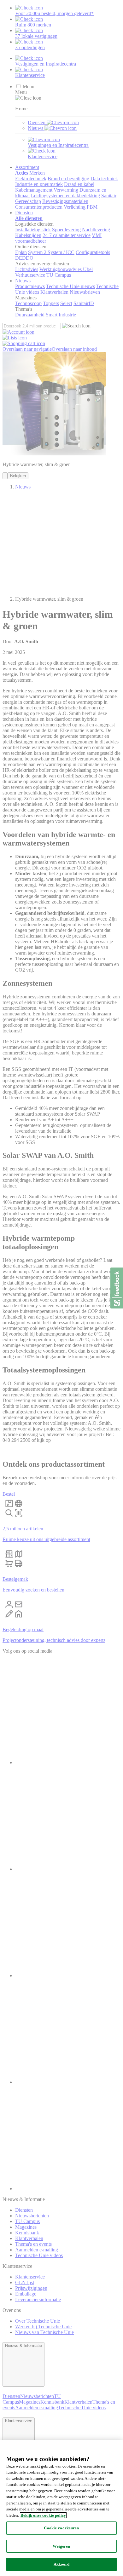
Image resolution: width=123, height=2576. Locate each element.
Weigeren (61, 2546)
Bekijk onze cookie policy (43, 2515)
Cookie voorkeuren (61, 2528)
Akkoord (62, 2564)
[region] (61, 2508)
